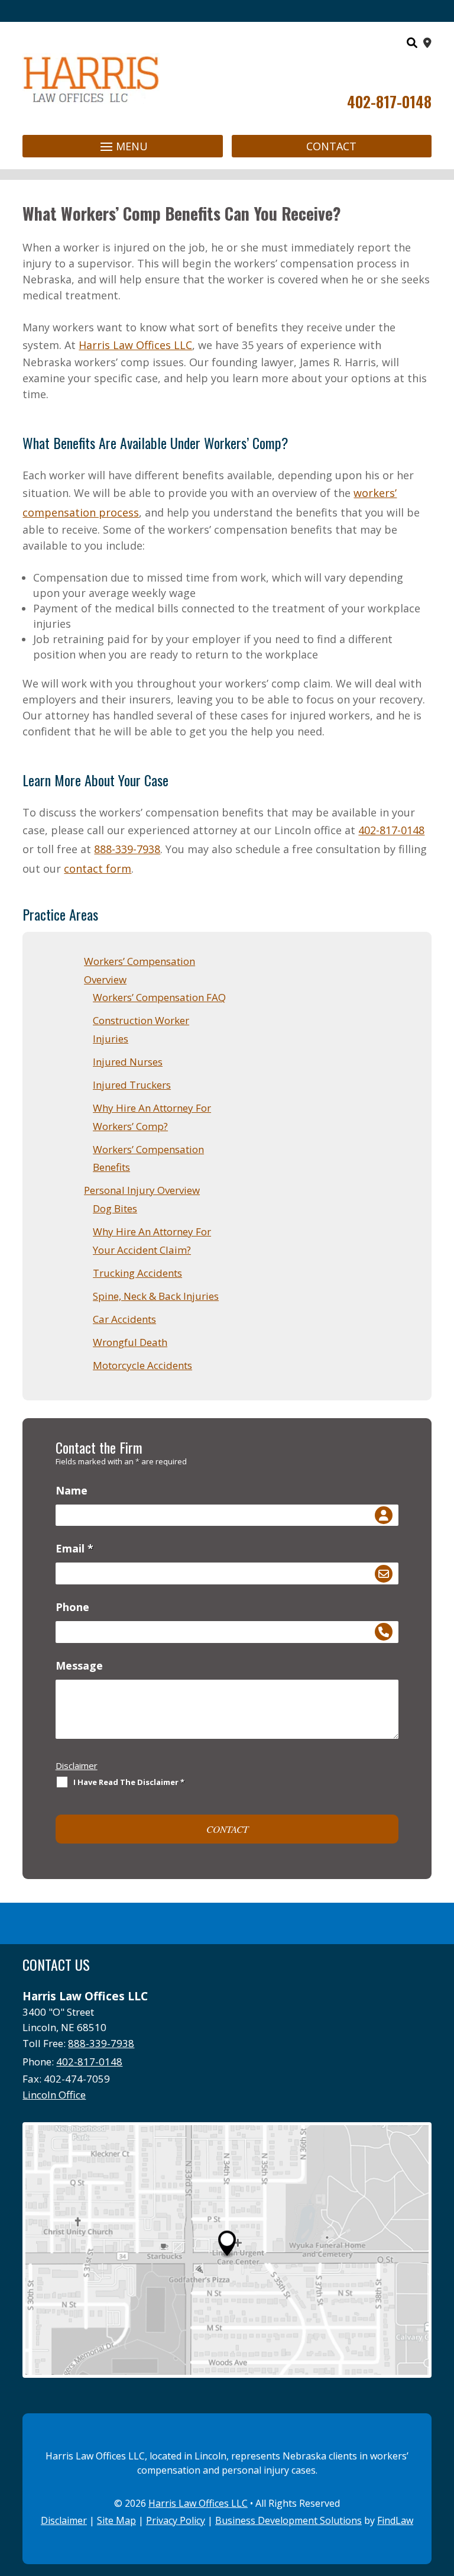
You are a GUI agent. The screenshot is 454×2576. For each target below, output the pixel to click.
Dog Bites (115, 1208)
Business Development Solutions (288, 2520)
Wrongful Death (130, 1342)
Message (79, 1665)
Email (74, 1548)
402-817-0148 (389, 101)
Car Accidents (124, 1319)
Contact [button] (331, 146)
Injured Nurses (128, 1062)
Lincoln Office (54, 2095)
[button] (122, 146)
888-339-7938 (127, 849)
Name (72, 1490)
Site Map (116, 2520)
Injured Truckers (132, 1085)
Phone (72, 1607)
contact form (98, 869)
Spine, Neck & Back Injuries (156, 1296)
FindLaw (395, 2520)
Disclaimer (77, 1765)
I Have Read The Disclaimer (129, 1782)
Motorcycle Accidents (142, 1365)
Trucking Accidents (137, 1273)
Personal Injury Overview (142, 1190)
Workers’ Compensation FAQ (159, 997)
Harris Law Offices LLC (198, 2503)
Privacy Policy (176, 2520)
